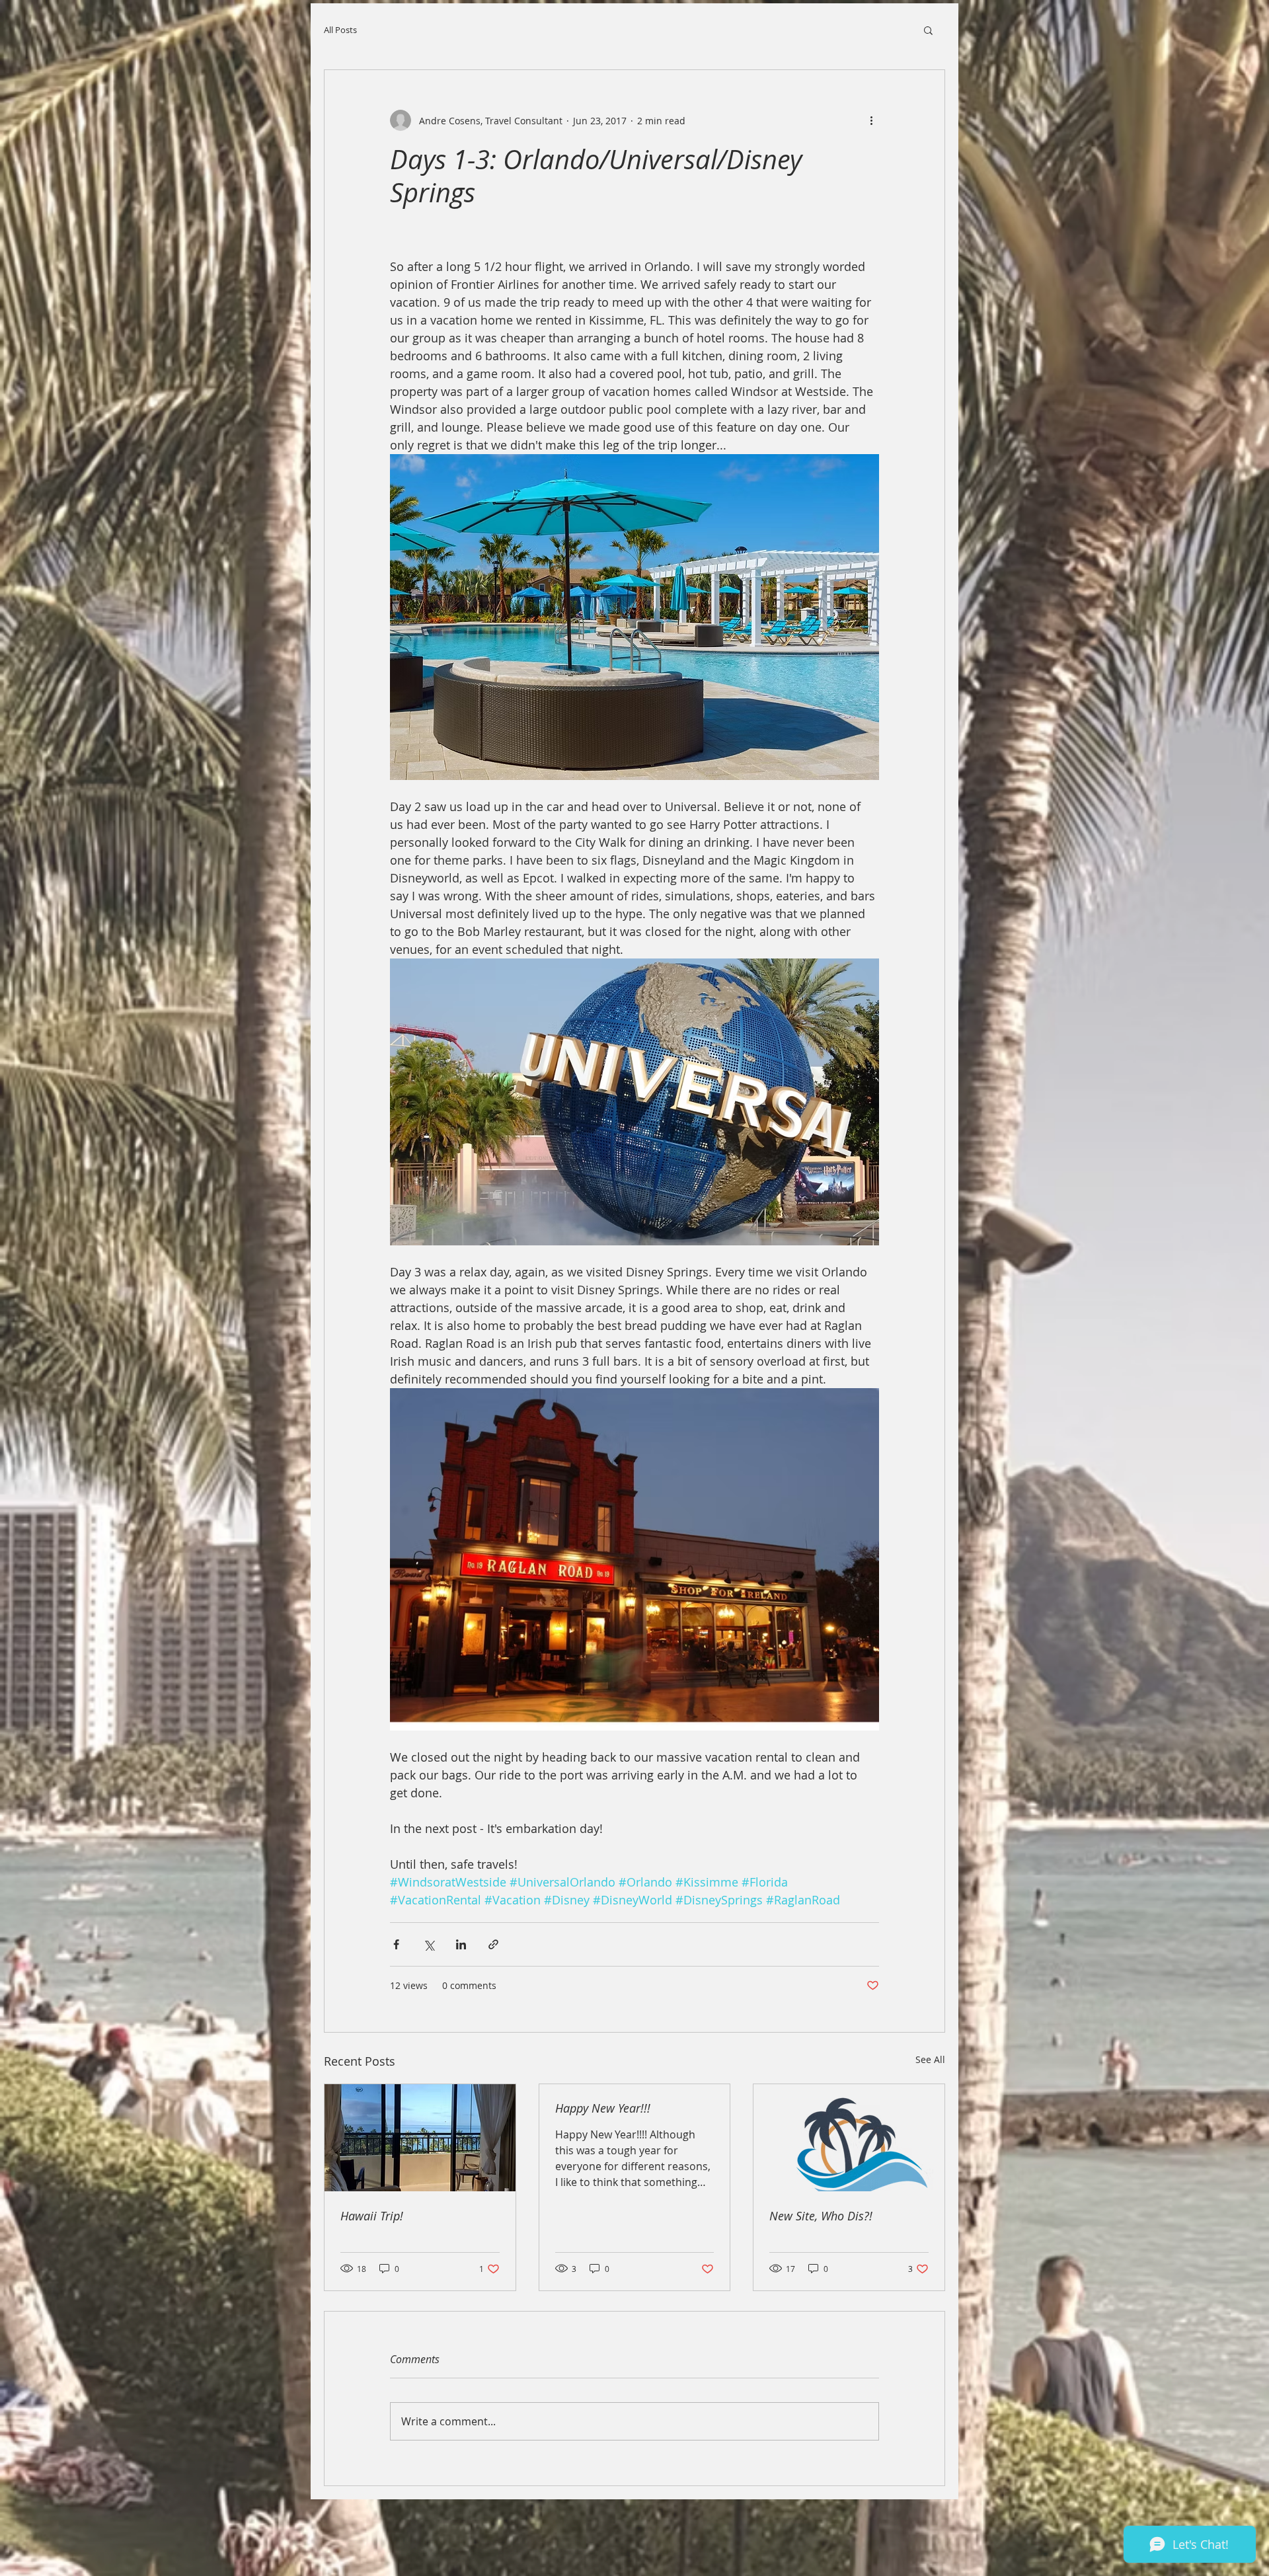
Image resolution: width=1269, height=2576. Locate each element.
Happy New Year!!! (603, 2108)
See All (930, 2059)
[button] (928, 30)
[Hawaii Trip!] (420, 2138)
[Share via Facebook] (396, 1944)
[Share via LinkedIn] (461, 1944)
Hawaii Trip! (372, 2216)
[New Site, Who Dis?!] (849, 2138)
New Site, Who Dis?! (821, 2216)
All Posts (340, 30)
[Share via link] (493, 1944)
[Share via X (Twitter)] (429, 1944)
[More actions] (871, 120)
